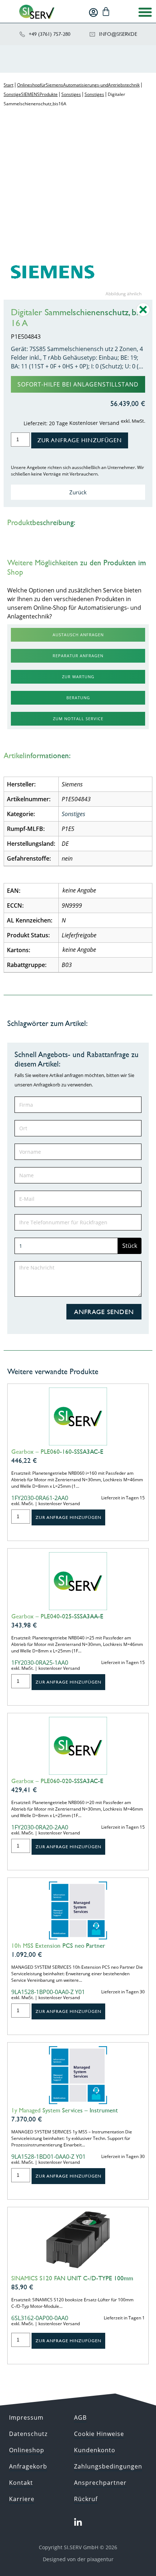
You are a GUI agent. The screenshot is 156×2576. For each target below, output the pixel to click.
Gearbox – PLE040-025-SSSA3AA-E (57, 1616)
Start (9, 85)
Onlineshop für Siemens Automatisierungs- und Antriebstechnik (78, 85)
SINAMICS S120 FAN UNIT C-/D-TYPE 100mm (72, 2278)
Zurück (78, 492)
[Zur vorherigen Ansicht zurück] (143, 315)
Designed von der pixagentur (78, 2559)
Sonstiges (71, 94)
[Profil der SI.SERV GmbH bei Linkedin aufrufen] (78, 2522)
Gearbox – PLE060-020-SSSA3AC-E (57, 1781)
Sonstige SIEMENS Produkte (31, 94)
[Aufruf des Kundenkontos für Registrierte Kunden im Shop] (93, 12)
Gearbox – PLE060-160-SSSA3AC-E (57, 1452)
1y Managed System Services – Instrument (65, 2110)
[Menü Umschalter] (145, 12)
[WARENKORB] (106, 12)
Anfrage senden (104, 1312)
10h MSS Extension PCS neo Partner (58, 1946)
